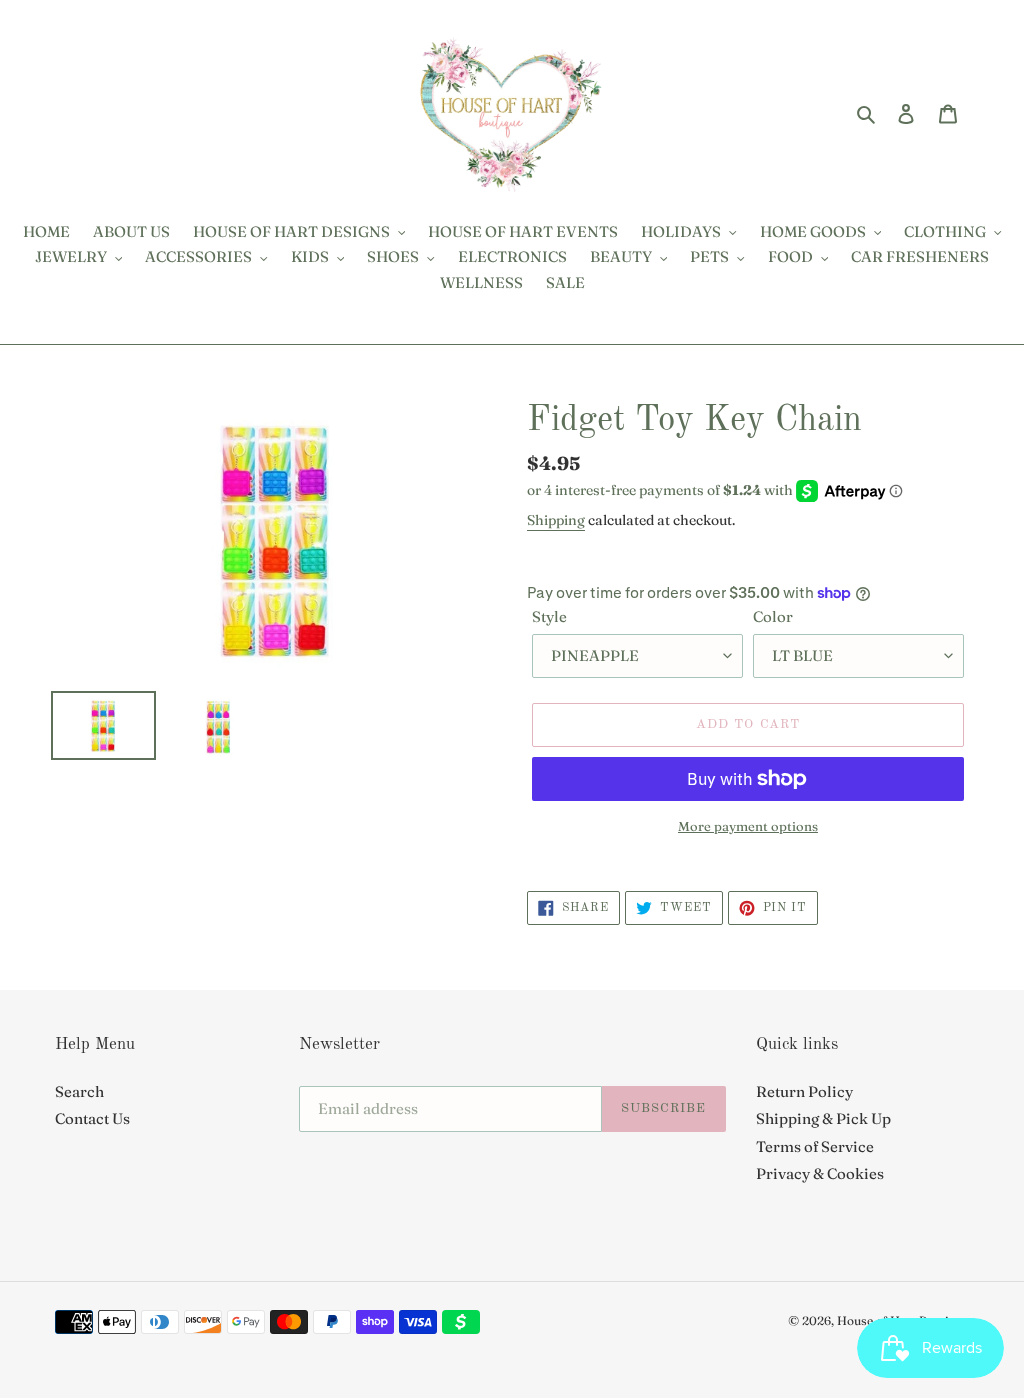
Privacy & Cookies (820, 1173)
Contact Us (92, 1118)
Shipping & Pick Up (823, 1118)
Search (79, 1091)
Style (549, 616)
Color (773, 616)
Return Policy (804, 1091)
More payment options (748, 826)
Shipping (556, 520)
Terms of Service (815, 1146)
